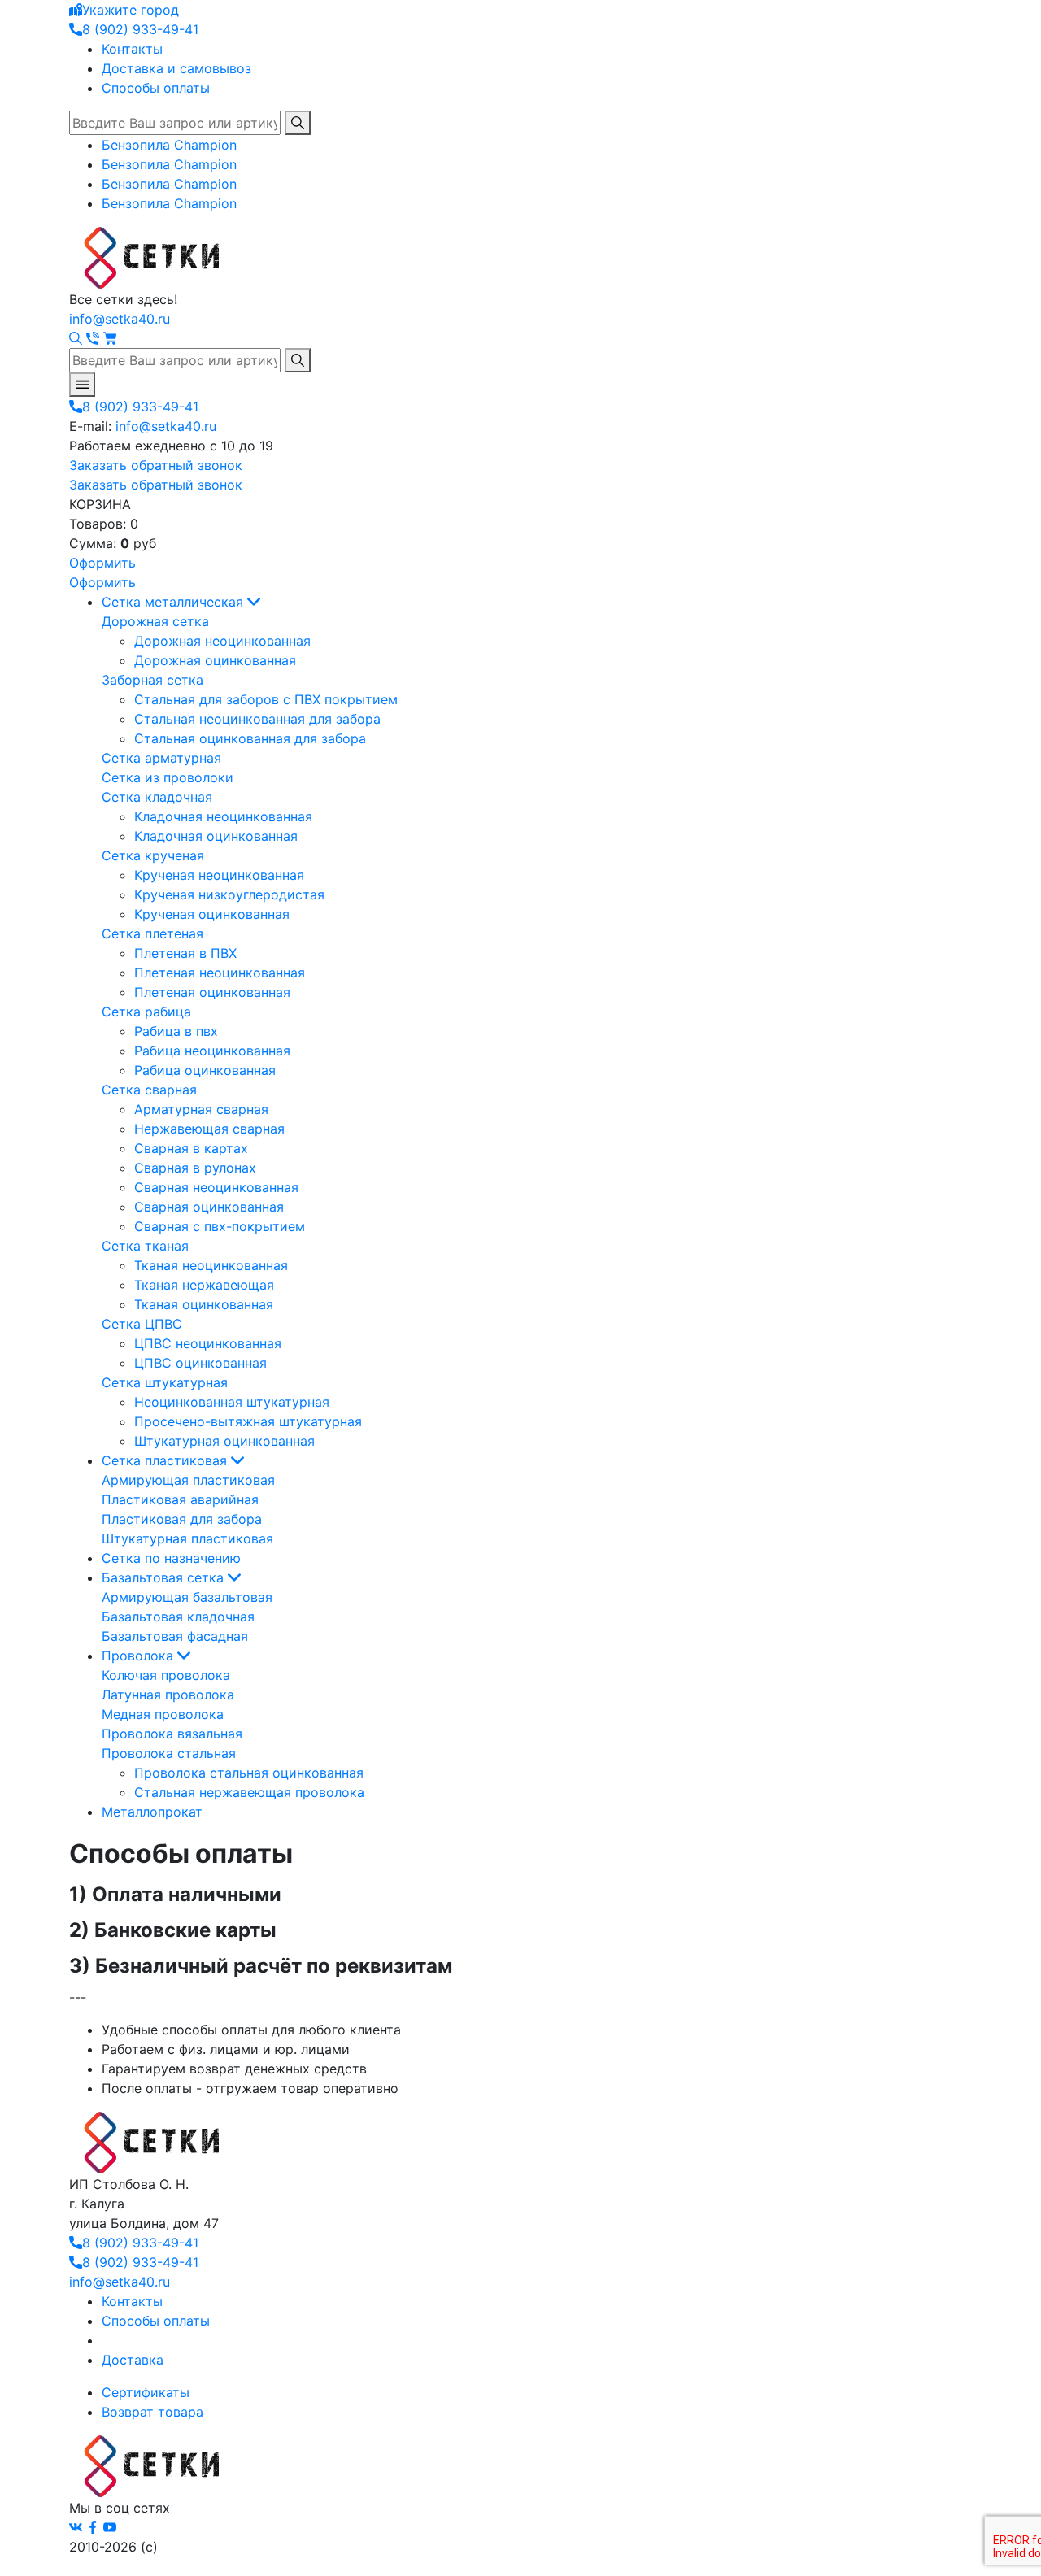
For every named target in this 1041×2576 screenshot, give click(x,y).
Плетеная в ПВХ (185, 953)
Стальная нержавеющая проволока (249, 1792)
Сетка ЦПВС (142, 1324)
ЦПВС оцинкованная (200, 1363)
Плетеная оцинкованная (212, 992)
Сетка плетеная (152, 933)
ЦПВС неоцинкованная (208, 1343)
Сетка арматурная (161, 758)
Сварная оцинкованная (209, 1207)
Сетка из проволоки (168, 777)
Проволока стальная (169, 1753)
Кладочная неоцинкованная (223, 816)
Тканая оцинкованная (204, 1304)
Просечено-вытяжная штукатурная (248, 1421)
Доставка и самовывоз (176, 68)
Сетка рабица (146, 1012)
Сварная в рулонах (195, 1168)
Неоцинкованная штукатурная (232, 1402)
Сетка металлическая (174, 602)
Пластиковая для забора (182, 1519)
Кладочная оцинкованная (216, 836)
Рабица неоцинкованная (212, 1051)
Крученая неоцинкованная (219, 875)
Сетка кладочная (157, 797)
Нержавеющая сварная (209, 1129)
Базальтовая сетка (165, 1577)
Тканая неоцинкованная (211, 1265)
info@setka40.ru (120, 319)
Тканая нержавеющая (204, 1285)
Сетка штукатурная (165, 1382)
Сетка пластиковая (166, 1460)
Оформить (102, 563)
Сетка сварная (149, 1090)
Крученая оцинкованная (212, 914)
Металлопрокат (152, 1812)
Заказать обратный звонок (156, 465)
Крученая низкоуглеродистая (229, 894)
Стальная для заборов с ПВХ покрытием (266, 699)
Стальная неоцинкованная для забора (257, 719)
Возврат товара (152, 2412)
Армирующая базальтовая (187, 1597)
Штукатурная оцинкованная (224, 1441)
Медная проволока (163, 1714)
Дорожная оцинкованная (215, 660)
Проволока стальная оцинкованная (249, 1773)
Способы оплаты (156, 88)
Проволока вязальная (172, 1734)
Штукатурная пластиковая (187, 1538)
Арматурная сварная (201, 1109)
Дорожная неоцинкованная (222, 641)
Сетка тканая (145, 1246)
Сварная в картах (191, 1148)
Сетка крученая (153, 855)
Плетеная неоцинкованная (220, 973)
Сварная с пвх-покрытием (220, 1226)
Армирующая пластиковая (188, 1480)
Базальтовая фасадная (175, 1636)
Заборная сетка (152, 680)
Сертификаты (146, 2392)
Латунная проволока (168, 1695)
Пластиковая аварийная (180, 1499)
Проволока (139, 1656)
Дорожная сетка (155, 621)
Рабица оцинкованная (205, 1070)
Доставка (133, 2360)
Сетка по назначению (171, 1558)
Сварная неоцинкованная (216, 1187)
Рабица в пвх (176, 1031)
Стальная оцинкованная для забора (250, 738)
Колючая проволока (166, 1675)
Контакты (132, 49)
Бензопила (169, 145)
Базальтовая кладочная (178, 1617)
